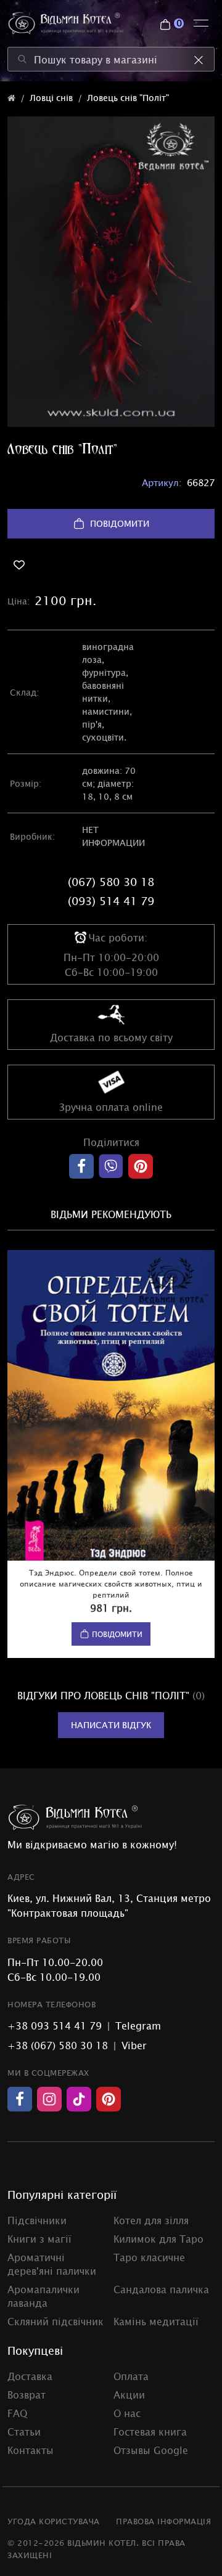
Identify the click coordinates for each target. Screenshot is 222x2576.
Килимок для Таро (158, 2238)
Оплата (131, 2376)
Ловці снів (51, 98)
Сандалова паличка (161, 2289)
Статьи (24, 2431)
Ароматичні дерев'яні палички (52, 2264)
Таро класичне (149, 2257)
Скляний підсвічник (55, 2321)
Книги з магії (39, 2238)
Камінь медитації (156, 2321)
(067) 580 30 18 (111, 882)
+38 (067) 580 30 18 (58, 2045)
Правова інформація (163, 2521)
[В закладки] (111, 565)
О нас (127, 2413)
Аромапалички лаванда (43, 2296)
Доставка (30, 2376)
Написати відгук (111, 1725)
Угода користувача (54, 2521)
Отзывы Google (151, 2450)
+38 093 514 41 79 (55, 2025)
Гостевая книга (150, 2431)
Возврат (27, 2394)
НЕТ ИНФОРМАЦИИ (113, 836)
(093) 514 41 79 (111, 901)
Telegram (138, 2025)
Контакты (31, 2450)
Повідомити (120, 523)
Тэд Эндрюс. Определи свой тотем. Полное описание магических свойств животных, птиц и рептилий (111, 1583)
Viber (134, 2045)
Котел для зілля (151, 2220)
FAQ (17, 2413)
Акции (129, 2394)
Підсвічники (37, 2220)
